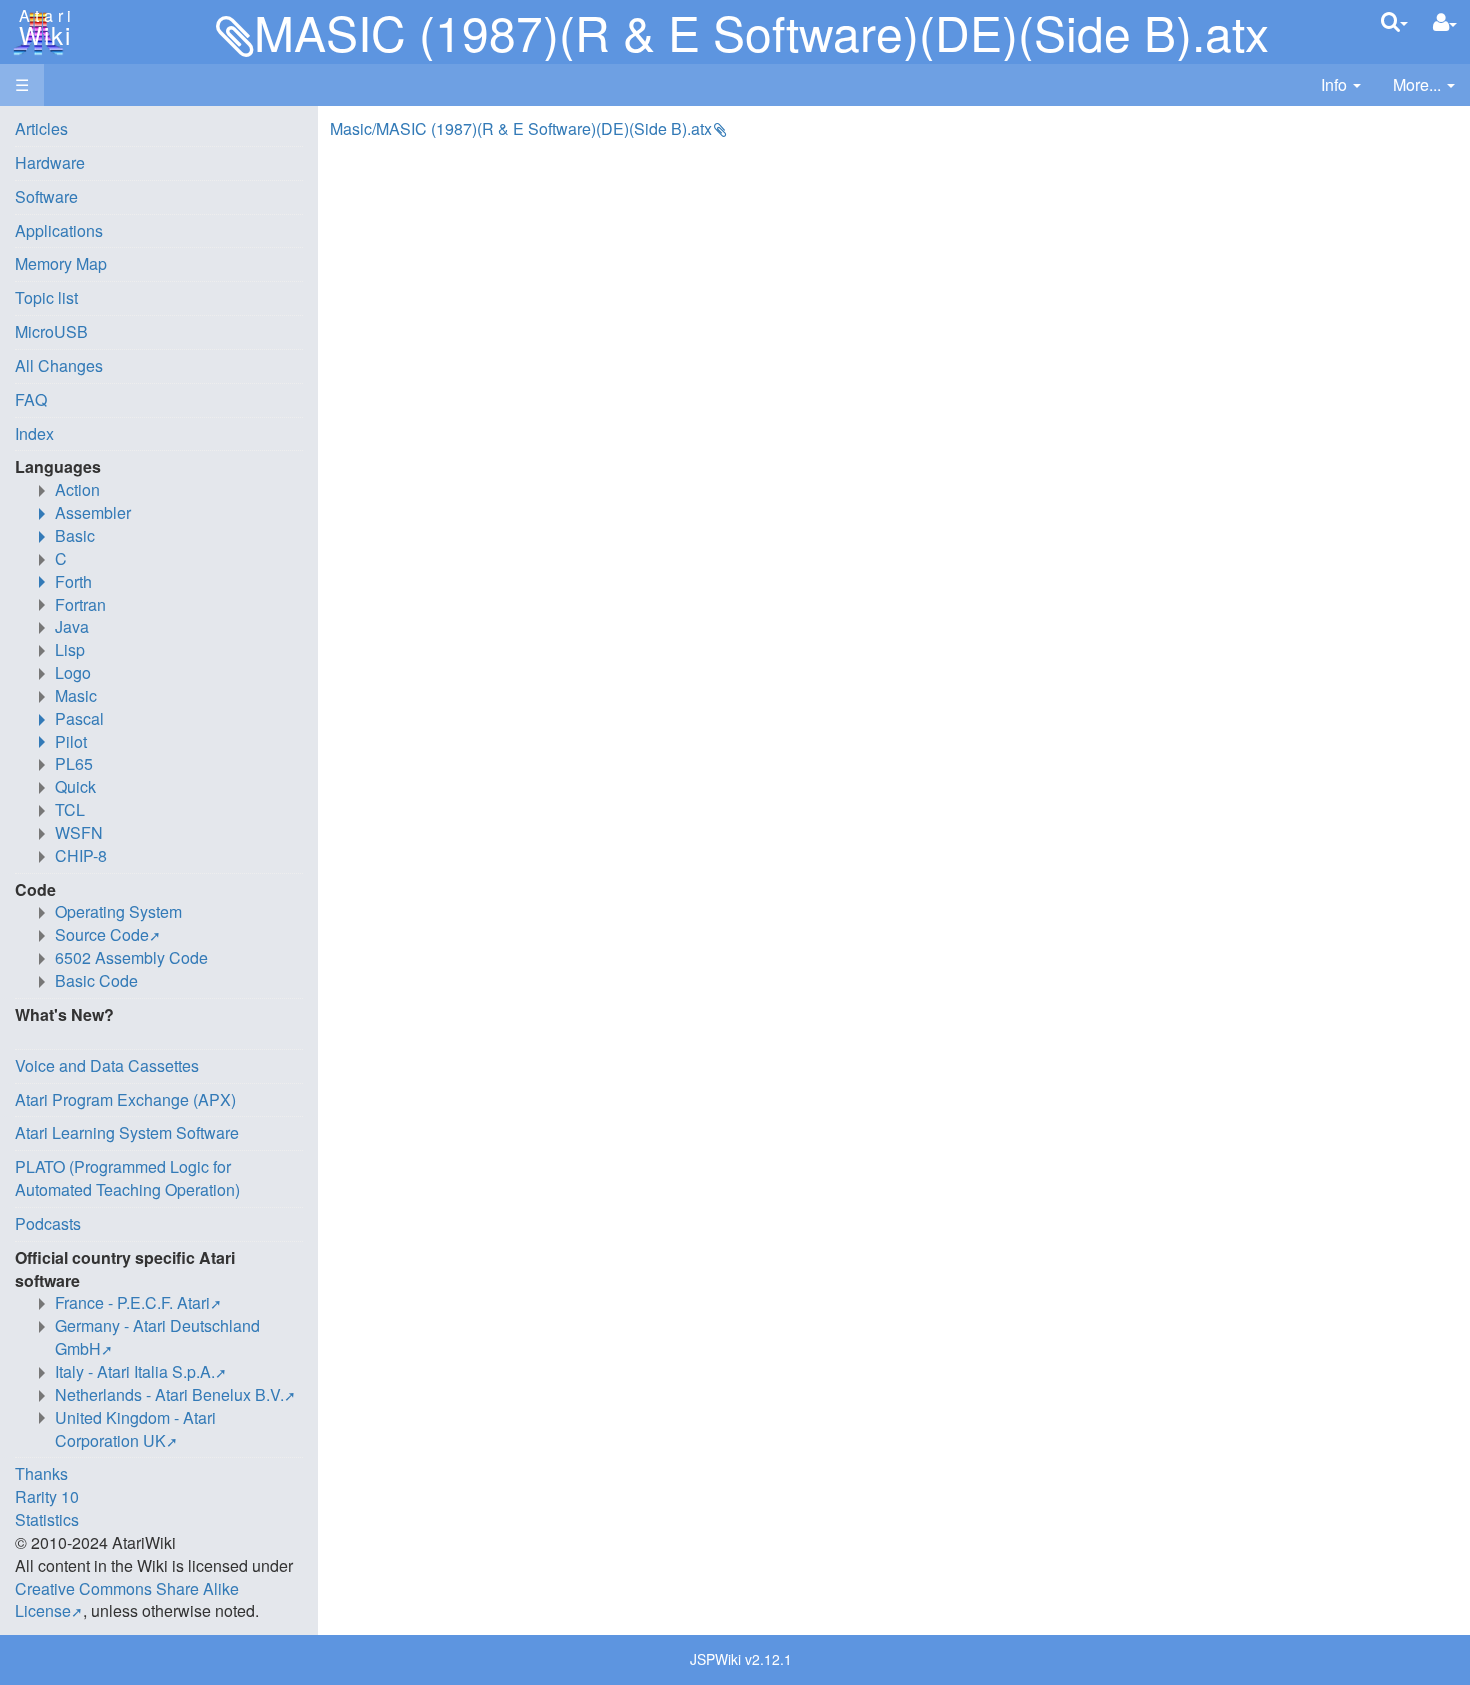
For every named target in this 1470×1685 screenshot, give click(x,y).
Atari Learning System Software (127, 1132)
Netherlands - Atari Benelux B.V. (169, 1394)
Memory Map (61, 263)
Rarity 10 (47, 1496)
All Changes (59, 365)
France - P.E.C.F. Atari (132, 1302)
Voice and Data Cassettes (107, 1065)
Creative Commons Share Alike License (127, 1600)
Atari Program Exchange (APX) (125, 1099)
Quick (75, 786)
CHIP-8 (81, 855)
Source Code (102, 934)
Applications (59, 230)
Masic (76, 695)
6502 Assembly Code (131, 957)
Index (34, 433)
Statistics (47, 1519)
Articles (41, 128)
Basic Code (96, 980)
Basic (75, 535)
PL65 (74, 763)
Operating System (118, 911)
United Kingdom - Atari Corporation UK (135, 1429)
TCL (70, 809)
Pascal (79, 718)
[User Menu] (1445, 22)
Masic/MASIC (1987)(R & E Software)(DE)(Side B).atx (521, 128)
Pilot (71, 741)
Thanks (41, 1473)
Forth (73, 581)
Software (46, 196)
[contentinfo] (1341, 85)
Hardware (50, 162)
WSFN (79, 832)
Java (72, 626)
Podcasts (48, 1223)
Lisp (70, 649)
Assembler (93, 512)
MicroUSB (51, 331)
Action (77, 489)
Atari (42, 28)
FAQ (31, 399)
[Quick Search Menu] (1394, 21)
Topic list (46, 297)
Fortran (80, 604)
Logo (73, 672)
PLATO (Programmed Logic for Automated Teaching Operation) (127, 1178)
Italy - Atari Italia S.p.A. (135, 1371)
